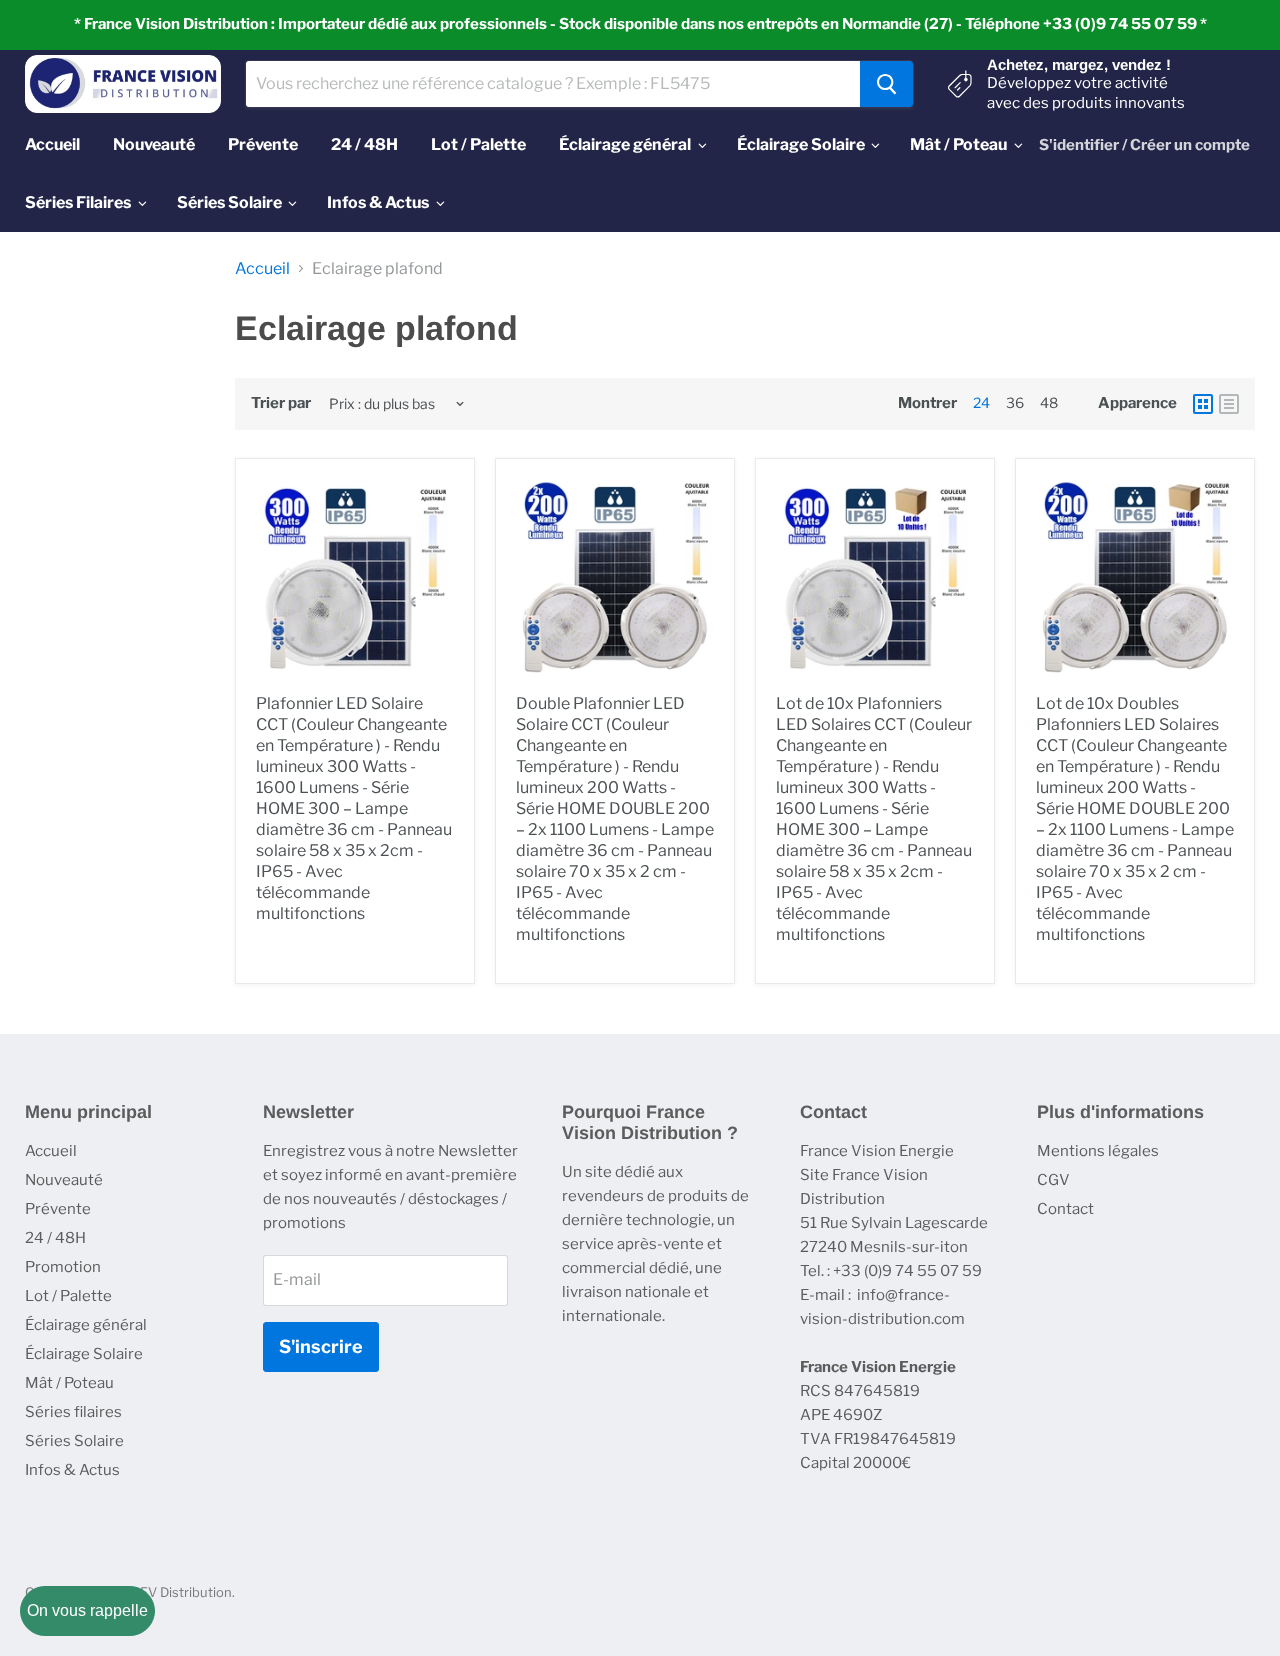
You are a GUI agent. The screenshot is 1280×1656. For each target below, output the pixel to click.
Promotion (63, 1267)
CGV (1053, 1180)
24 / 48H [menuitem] (364, 144)
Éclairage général (86, 1325)
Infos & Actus (72, 1470)
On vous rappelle (87, 1610)
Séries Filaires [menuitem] (78, 202)
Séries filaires (73, 1412)
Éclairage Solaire (84, 1354)
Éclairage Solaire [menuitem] (801, 144)
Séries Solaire (74, 1441)
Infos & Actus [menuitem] (378, 202)
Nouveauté (64, 1180)
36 (1015, 402)
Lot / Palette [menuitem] (478, 144)
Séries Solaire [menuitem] (229, 202)
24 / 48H (55, 1238)
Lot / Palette (68, 1296)
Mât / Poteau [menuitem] (958, 144)
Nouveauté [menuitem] (154, 144)
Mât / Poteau (69, 1383)
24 (981, 402)
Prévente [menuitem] (263, 144)
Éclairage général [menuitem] (625, 144)
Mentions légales (1098, 1151)
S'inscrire (321, 1346)
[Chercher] (886, 84)
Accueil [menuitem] (52, 144)
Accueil (262, 269)
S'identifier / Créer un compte (1144, 145)
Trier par (281, 403)
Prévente (58, 1209)
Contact (1065, 1209)
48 (1049, 402)
